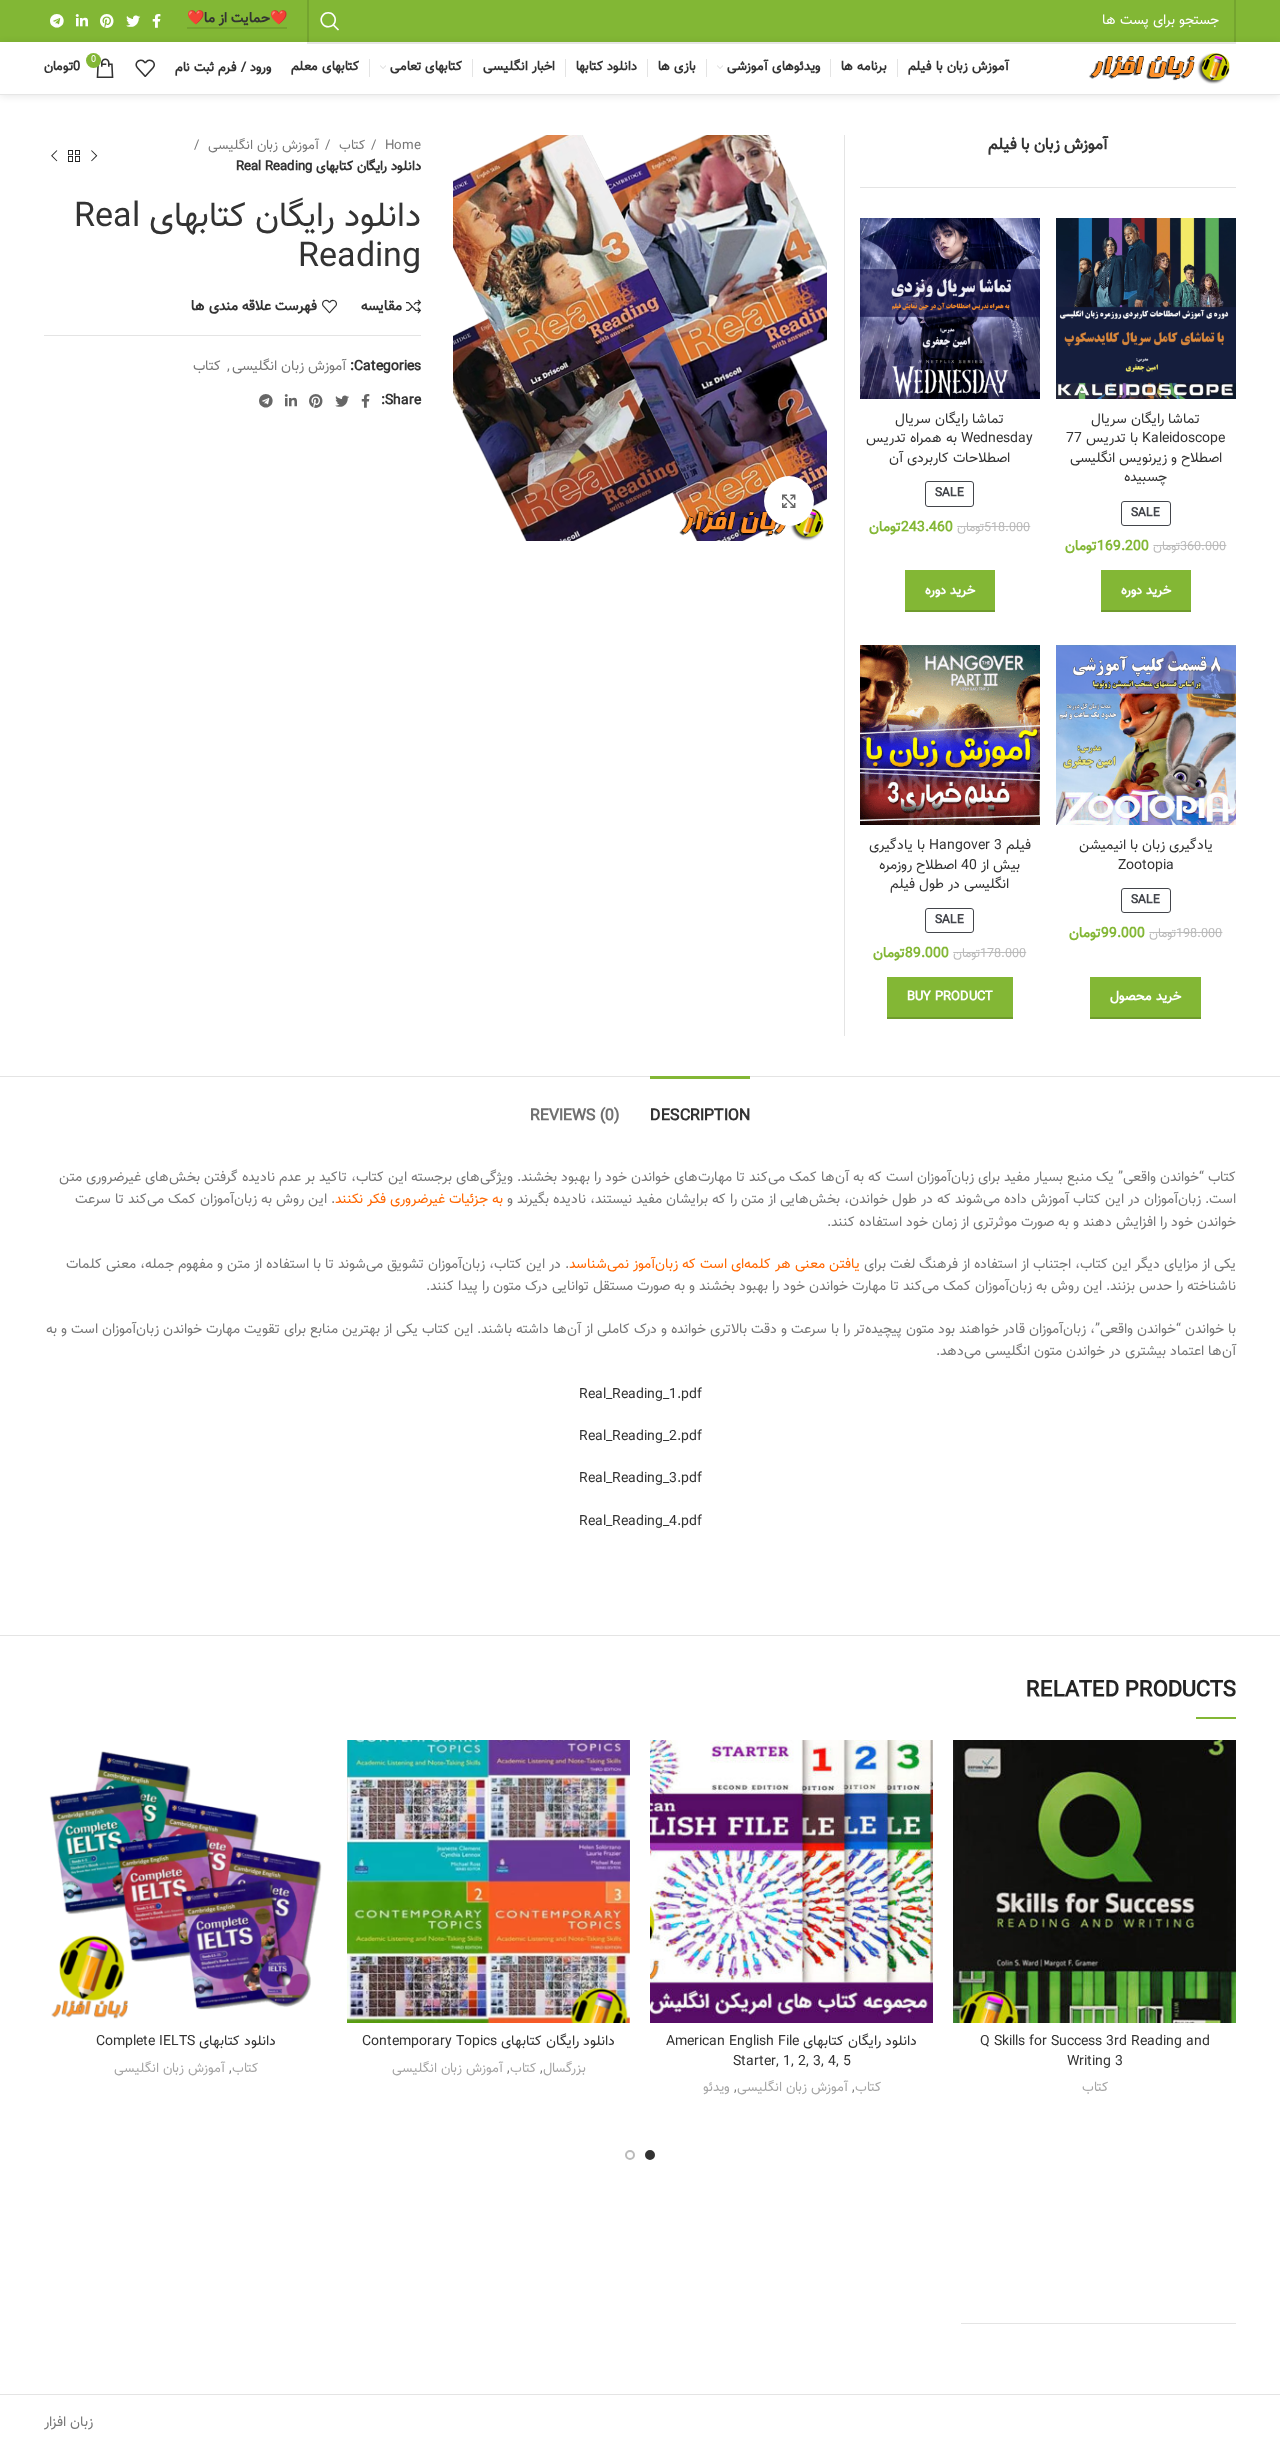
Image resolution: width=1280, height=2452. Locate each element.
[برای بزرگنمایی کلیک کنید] (789, 501)
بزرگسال (564, 2068)
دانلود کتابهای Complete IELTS (186, 2042)
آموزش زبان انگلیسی (261, 145)
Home (401, 145)
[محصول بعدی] (54, 156)
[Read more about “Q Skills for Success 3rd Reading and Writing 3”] (968, 1817)
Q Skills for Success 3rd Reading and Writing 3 (1095, 2052)
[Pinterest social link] (107, 21)
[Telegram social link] (57, 21)
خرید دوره (1146, 591)
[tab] (700, 1106)
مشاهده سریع (968, 1862)
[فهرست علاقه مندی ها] (968, 1772)
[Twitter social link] (133, 21)
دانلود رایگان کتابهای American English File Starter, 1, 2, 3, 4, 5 (791, 2052)
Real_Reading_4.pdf (640, 1522)
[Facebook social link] (156, 21)
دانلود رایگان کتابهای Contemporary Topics (488, 2042)
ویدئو (716, 2087)
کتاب (350, 145)
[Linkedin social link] (82, 21)
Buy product (950, 997)
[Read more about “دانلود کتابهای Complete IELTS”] (59, 1817)
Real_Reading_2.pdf (640, 1437)
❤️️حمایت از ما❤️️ (237, 20)
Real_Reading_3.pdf (640, 1479)
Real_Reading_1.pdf (640, 1395)
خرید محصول (1145, 997)
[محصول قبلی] (94, 156)
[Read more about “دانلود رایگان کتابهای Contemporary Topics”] (362, 1817)
